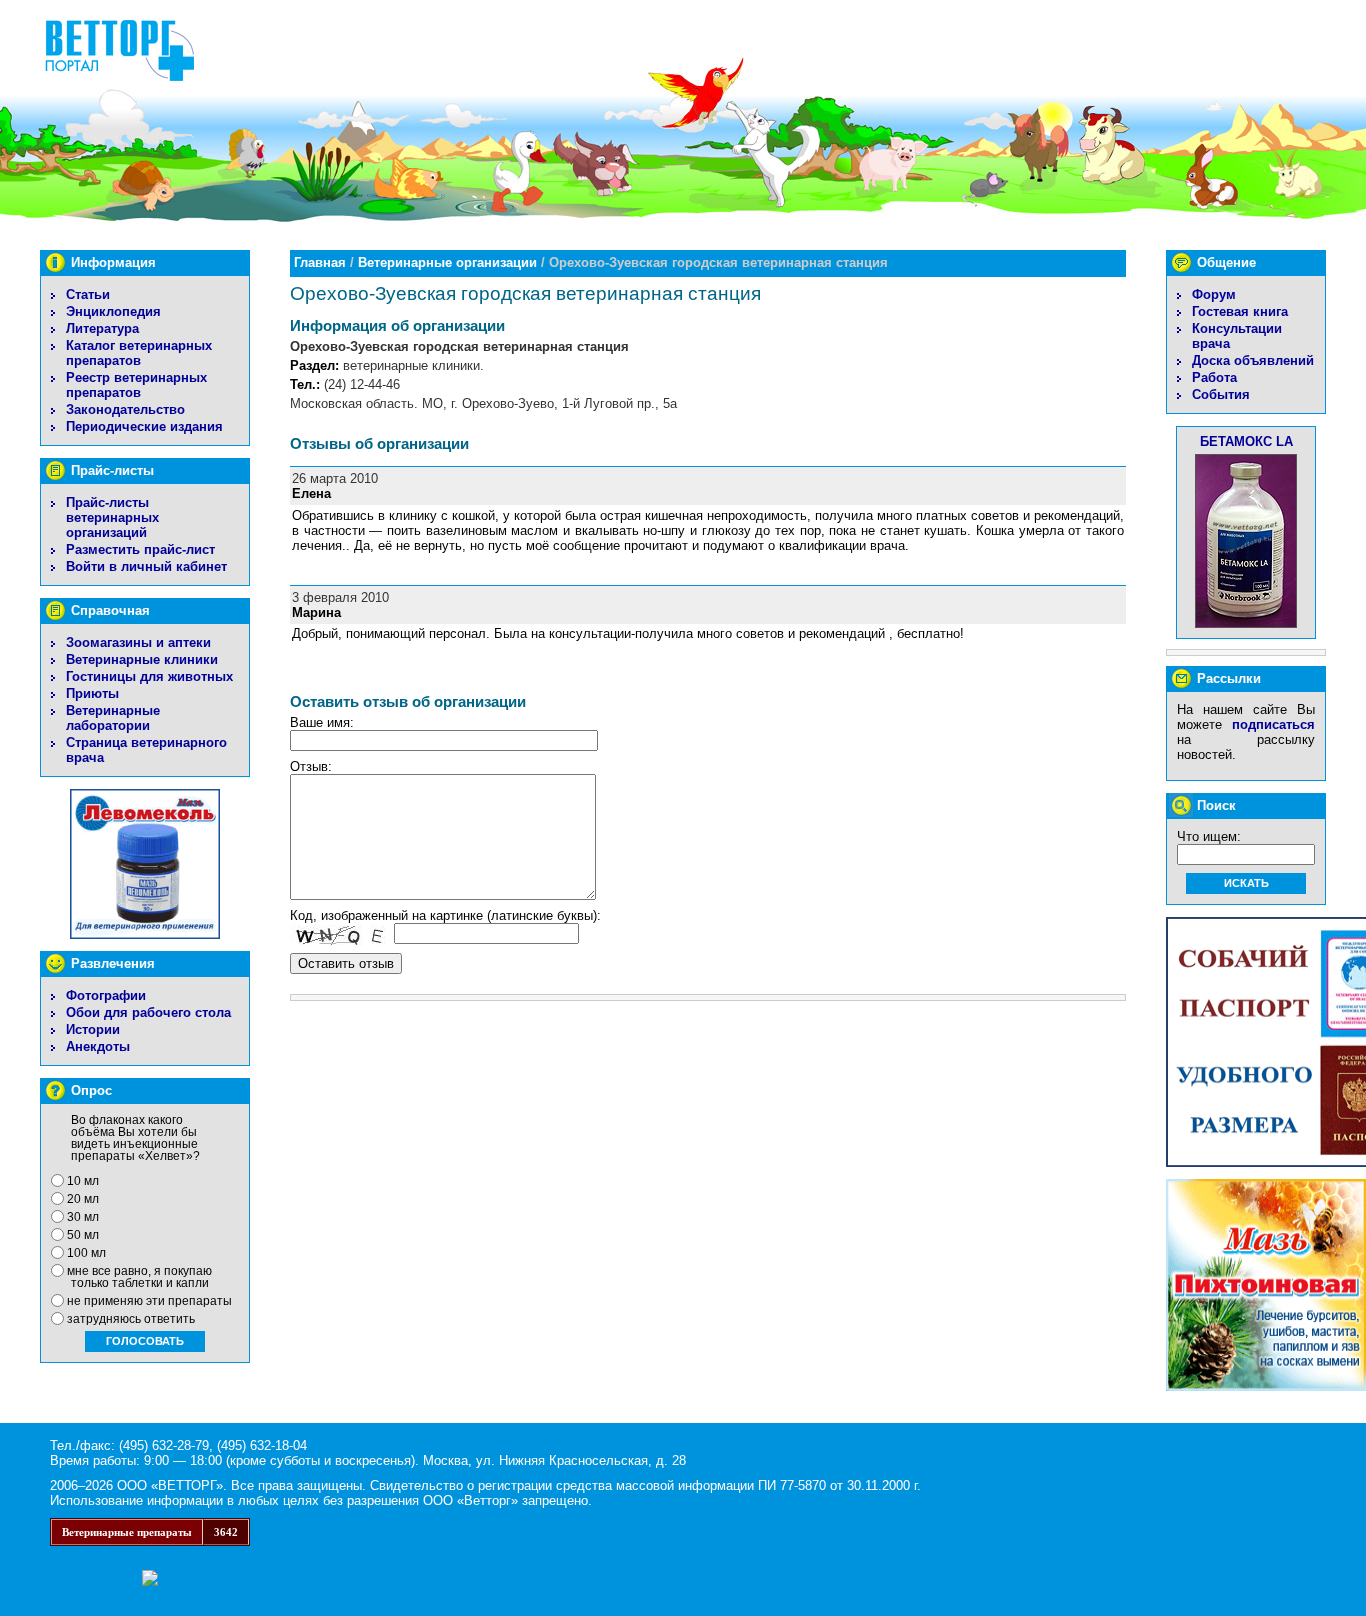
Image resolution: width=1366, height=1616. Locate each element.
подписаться (1273, 724)
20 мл (83, 1199)
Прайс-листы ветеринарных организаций (112, 517)
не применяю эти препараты (149, 1301)
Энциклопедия (113, 311)
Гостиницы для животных (149, 676)
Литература (102, 328)
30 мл (83, 1217)
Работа (1214, 377)
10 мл (83, 1181)
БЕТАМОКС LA (1246, 441)
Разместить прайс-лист (140, 549)
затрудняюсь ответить (131, 1319)
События (1221, 394)
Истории (93, 1029)
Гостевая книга (1240, 311)
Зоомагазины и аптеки (138, 642)
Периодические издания (144, 426)
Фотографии (106, 995)
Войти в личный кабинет (146, 566)
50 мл (83, 1235)
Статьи (88, 294)
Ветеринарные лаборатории (113, 718)
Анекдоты (98, 1046)
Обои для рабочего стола (148, 1012)
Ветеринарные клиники (142, 659)
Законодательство (125, 409)
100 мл (86, 1253)
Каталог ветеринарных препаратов (139, 353)
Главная (320, 262)
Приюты (92, 693)
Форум (1214, 294)
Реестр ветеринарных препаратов (136, 385)
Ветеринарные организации (447, 262)
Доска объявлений (1253, 360)
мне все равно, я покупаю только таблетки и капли (139, 1277)
